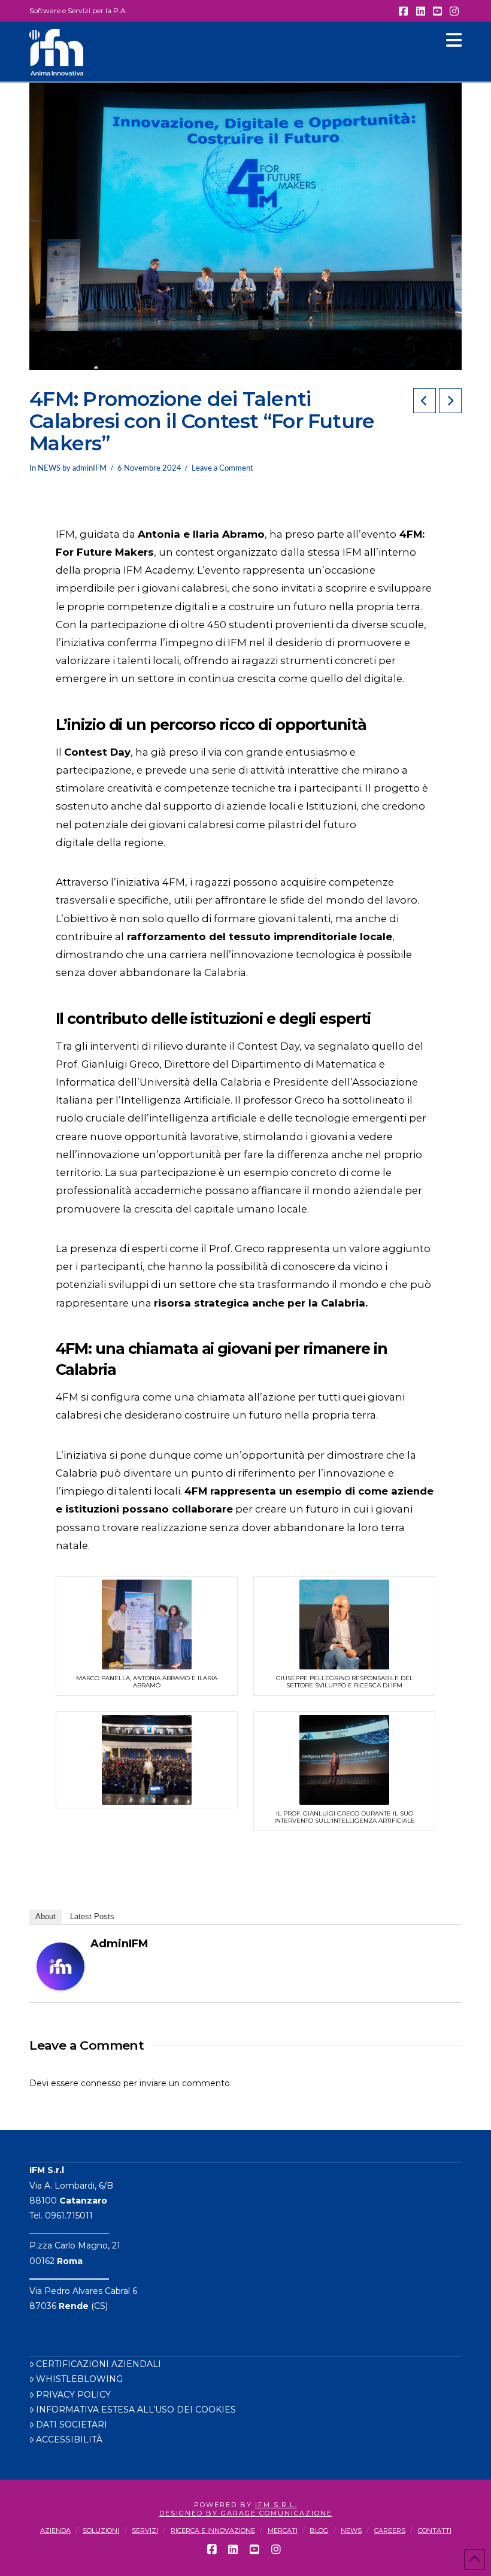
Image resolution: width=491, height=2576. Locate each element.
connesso (101, 2083)
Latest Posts (92, 1916)
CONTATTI (435, 2530)
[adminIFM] (60, 1965)
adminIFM (119, 1944)
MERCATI (283, 2530)
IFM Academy (158, 570)
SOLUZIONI (101, 2530)
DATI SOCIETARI (72, 2425)
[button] (454, 40)
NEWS (49, 468)
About (46, 1916)
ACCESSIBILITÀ (69, 2439)
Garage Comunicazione (277, 2513)
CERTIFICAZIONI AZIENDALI (98, 2364)
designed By (190, 2513)
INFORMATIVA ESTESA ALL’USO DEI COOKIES (136, 2410)
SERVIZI (145, 2530)
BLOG (319, 2530)
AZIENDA (55, 2530)
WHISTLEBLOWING (79, 2379)
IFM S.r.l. (276, 2505)
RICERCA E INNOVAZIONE (213, 2530)
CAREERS (390, 2530)
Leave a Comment (222, 468)
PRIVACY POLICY (73, 2395)
